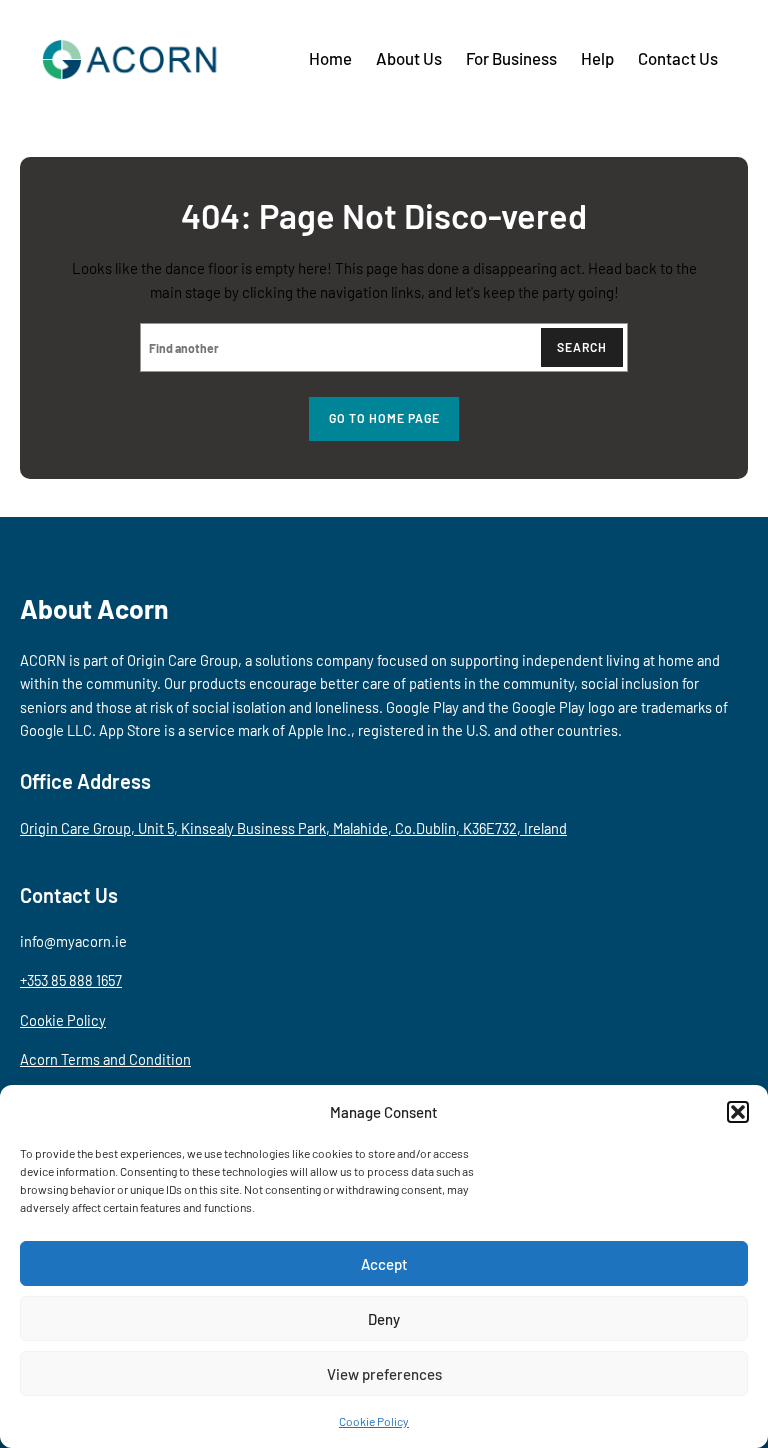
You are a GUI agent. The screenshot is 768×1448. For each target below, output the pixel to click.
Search (582, 347)
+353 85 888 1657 (71, 980)
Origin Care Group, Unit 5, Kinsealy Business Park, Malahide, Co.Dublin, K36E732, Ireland (293, 828)
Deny (384, 1319)
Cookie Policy (374, 1421)
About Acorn (94, 608)
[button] (738, 1112)
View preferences (384, 1374)
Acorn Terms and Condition (105, 1059)
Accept (384, 1264)
